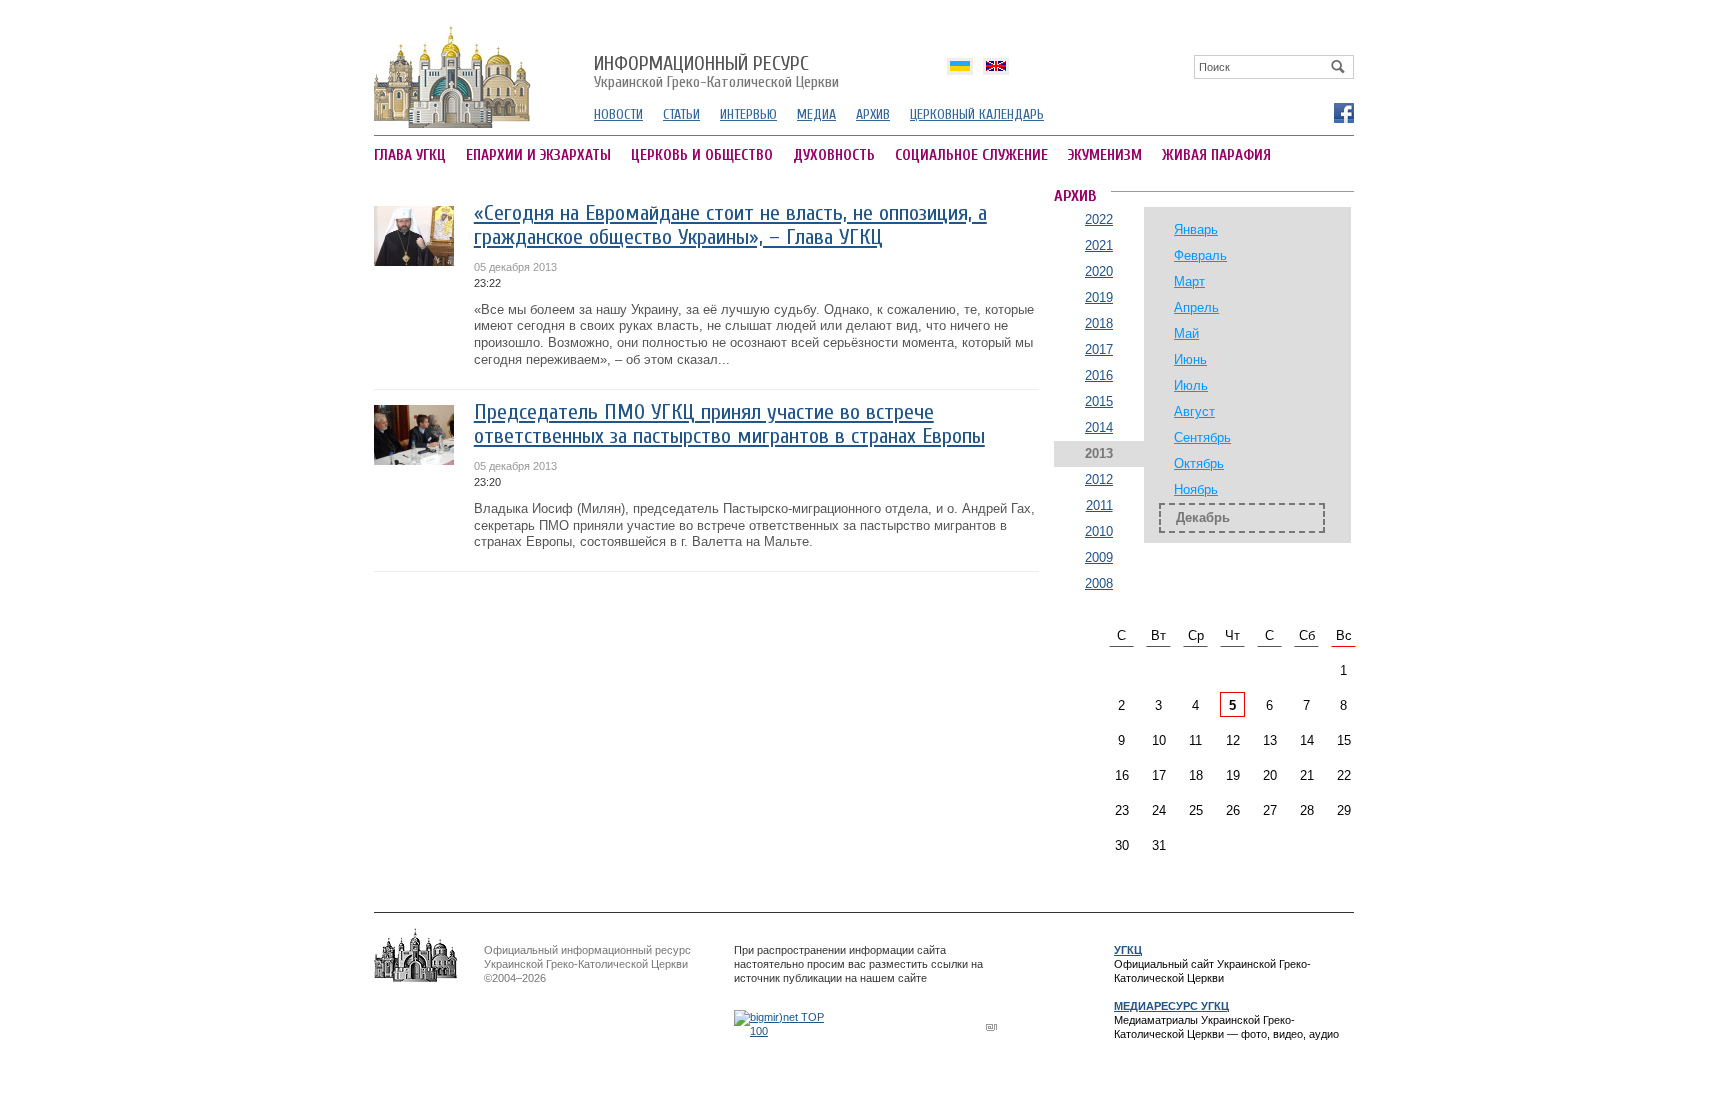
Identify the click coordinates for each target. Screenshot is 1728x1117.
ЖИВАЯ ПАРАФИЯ (1216, 155)
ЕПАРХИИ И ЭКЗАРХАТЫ (538, 155)
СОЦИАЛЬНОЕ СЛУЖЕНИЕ (971, 155)
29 (1344, 810)
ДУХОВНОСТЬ (834, 155)
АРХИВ (873, 114)
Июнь (1190, 359)
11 (1195, 740)
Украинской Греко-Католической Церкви (716, 73)
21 (1307, 775)
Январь (1196, 229)
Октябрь (1199, 463)
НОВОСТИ (618, 114)
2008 (1099, 583)
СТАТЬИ (681, 114)
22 (1344, 775)
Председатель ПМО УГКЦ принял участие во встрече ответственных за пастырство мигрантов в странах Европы (729, 424)
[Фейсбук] (1343, 112)
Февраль (1200, 255)
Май (1186, 333)
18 (1196, 775)
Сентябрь (1202, 437)
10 (1159, 740)
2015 (1099, 401)
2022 (1099, 219)
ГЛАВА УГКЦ (410, 155)
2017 (1099, 349)
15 (1344, 740)
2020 (1099, 271)
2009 (1099, 557)
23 (1122, 810)
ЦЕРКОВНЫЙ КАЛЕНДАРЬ (977, 114)
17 (1159, 775)
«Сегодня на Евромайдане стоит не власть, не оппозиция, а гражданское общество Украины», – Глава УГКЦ (730, 225)
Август (1194, 411)
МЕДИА (816, 114)
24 (1159, 810)
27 (1270, 810)
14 (1307, 740)
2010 (1099, 531)
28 (1307, 810)
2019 (1099, 297)
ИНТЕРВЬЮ (748, 114)
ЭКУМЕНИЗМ (1105, 155)
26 (1233, 810)
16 (1122, 775)
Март (1189, 281)
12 (1233, 740)
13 (1270, 740)
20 (1270, 775)
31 (1159, 845)
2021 (1099, 245)
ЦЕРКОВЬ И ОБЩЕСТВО (702, 155)
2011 (1099, 505)
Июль (1191, 385)
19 (1233, 775)
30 (1122, 845)
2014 (1099, 427)
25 (1196, 810)
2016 (1099, 375)
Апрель (1196, 307)
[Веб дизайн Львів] (994, 1026)
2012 (1099, 479)
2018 (1099, 323)
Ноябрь (1196, 489)
